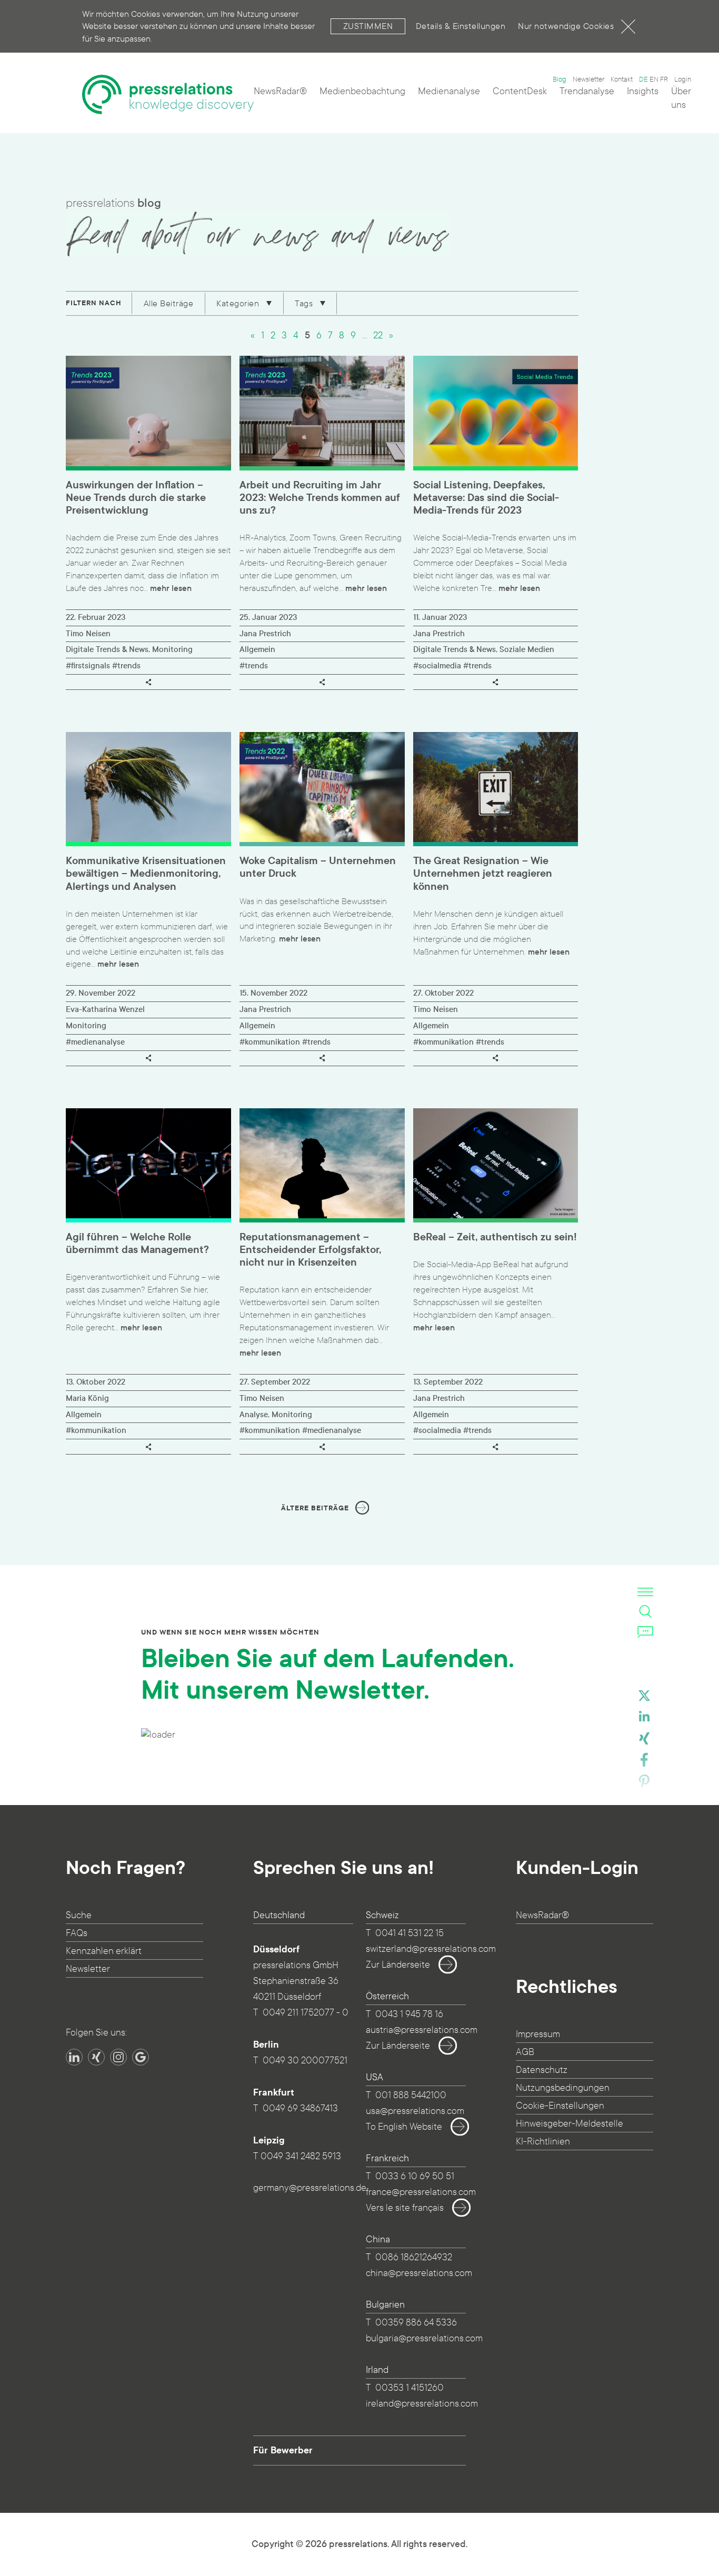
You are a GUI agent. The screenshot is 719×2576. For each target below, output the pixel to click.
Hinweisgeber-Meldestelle (570, 2124)
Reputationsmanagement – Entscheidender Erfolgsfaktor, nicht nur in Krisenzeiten (310, 1250)
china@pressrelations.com (419, 2273)
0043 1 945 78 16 (409, 2014)
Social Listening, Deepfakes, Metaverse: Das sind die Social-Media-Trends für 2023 (486, 498)
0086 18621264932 (414, 2257)
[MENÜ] (645, 1591)
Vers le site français (405, 2208)
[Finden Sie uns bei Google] (141, 2057)
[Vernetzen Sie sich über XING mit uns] (96, 2057)
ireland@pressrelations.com (422, 2404)
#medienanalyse (95, 1042)
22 (378, 335)
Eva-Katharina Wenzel (105, 1009)
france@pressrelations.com (421, 2192)
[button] (644, 1698)
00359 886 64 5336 (416, 2323)
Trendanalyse (587, 91)
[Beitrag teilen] (148, 682)
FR (664, 79)
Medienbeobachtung (362, 91)
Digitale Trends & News (107, 649)
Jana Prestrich (265, 634)
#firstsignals (88, 666)
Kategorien (239, 303)
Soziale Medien (527, 649)
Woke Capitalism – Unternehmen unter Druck (318, 867)
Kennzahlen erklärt (104, 1951)
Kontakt (622, 79)
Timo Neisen (88, 634)
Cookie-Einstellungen (560, 2106)
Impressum (538, 2034)
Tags (305, 303)
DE (643, 79)
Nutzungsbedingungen (563, 2088)
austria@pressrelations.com (422, 2030)
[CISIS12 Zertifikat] (177, 2130)
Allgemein (257, 649)
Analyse (254, 1415)
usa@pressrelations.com (415, 2111)
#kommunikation (270, 1042)
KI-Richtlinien (543, 2142)
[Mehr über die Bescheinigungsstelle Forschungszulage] (130, 2130)
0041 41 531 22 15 (410, 1933)
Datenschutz (542, 2070)
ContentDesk (520, 91)
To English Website (404, 2127)
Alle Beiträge (169, 303)
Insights (643, 91)
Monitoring (172, 649)
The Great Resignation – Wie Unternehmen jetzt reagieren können (483, 874)
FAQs (77, 1933)
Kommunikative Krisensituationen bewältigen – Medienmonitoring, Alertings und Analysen (146, 874)
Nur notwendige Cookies (566, 26)
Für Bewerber (283, 2450)
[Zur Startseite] (168, 94)
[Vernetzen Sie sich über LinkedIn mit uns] (74, 2057)
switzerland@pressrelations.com (431, 1949)
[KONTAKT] (645, 1631)
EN (654, 79)
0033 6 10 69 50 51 (415, 2176)
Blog (560, 79)
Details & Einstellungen (461, 26)
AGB (525, 2052)
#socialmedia (437, 666)
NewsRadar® (280, 91)
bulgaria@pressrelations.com (424, 2338)
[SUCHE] (645, 1611)
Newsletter (588, 79)
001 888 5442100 (411, 2095)
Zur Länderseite (398, 1965)
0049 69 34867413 (300, 2108)
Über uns (681, 98)
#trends (126, 666)
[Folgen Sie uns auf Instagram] (118, 2057)
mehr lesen (171, 588)
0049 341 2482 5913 (301, 2156)
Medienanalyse (449, 91)
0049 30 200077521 (305, 2061)
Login (683, 79)
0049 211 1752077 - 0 (306, 2013)
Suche (79, 1915)
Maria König (87, 1398)
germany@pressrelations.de (310, 2188)
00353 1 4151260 (410, 2388)
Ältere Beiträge (315, 1508)
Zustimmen (368, 26)
